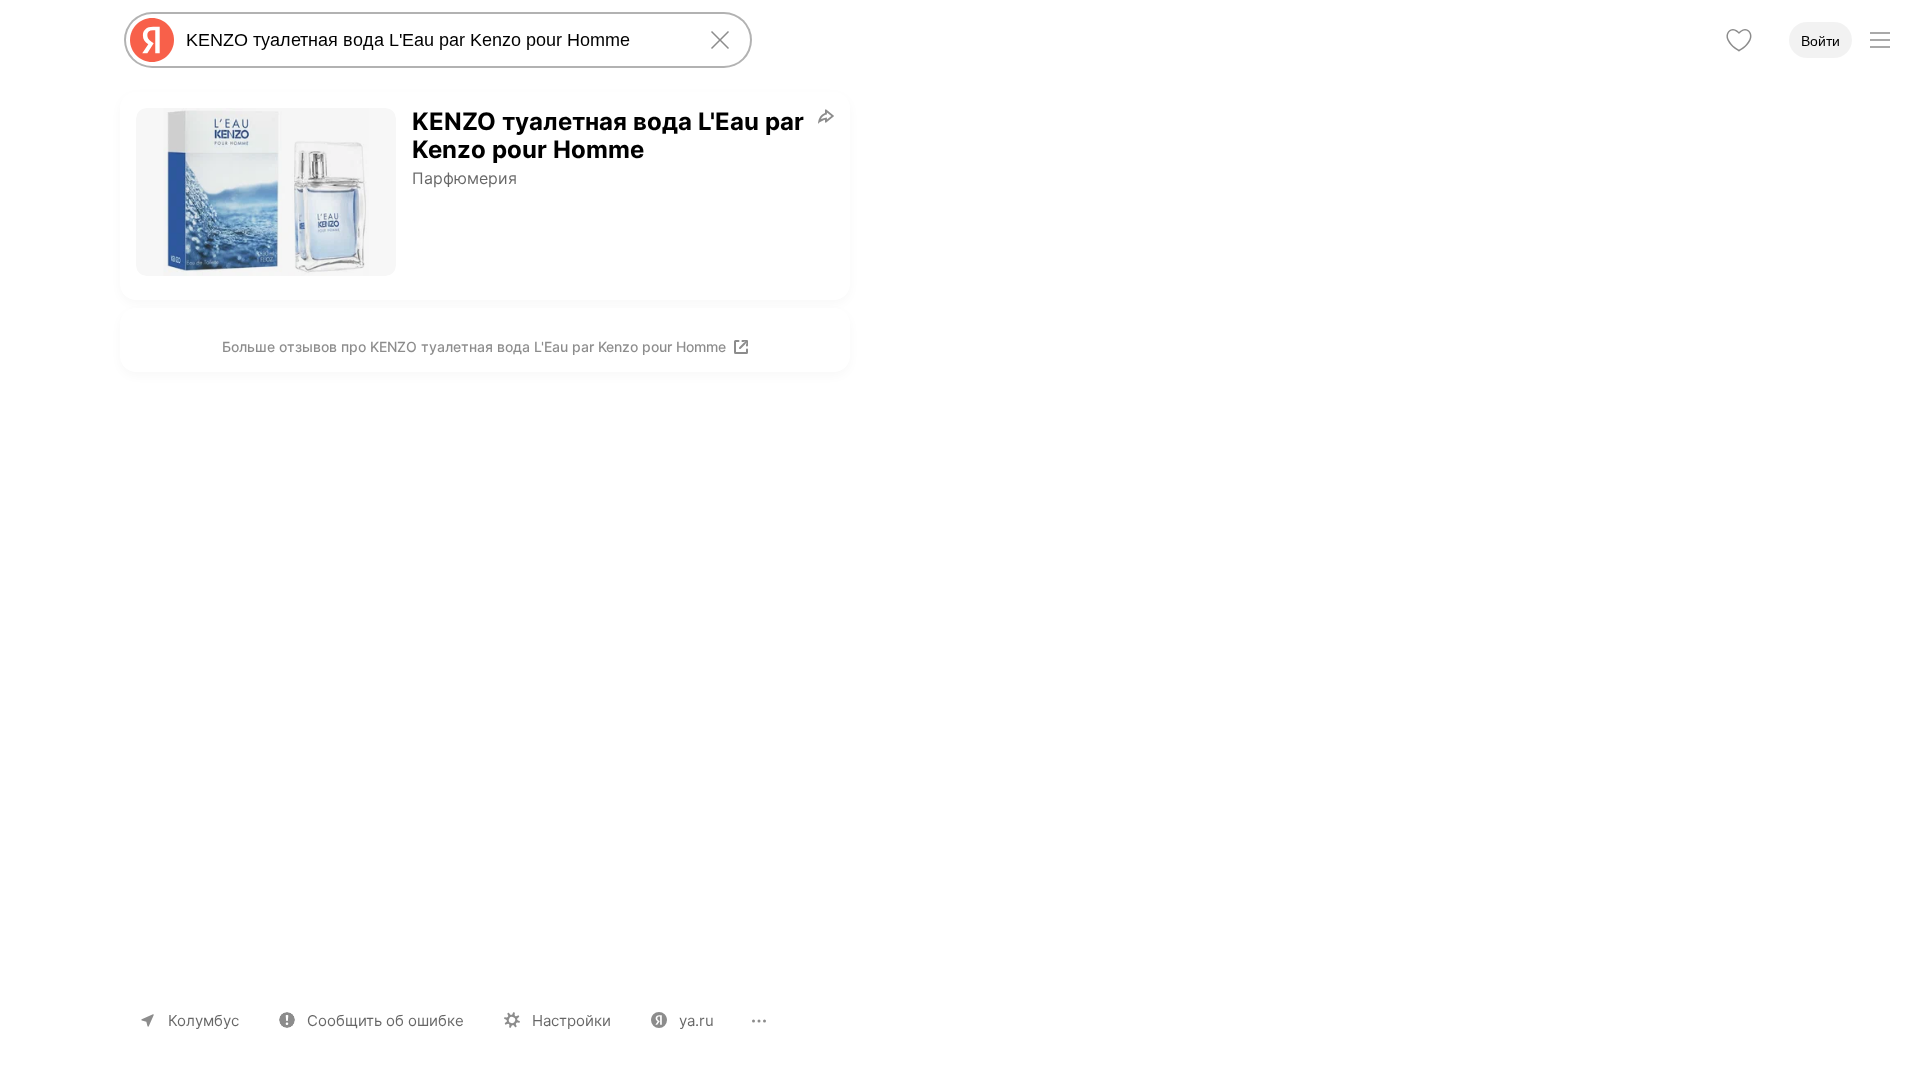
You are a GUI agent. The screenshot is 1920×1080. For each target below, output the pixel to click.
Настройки (571, 1020)
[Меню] (1880, 40)
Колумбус (203, 1020)
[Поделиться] (826, 116)
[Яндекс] (152, 40)
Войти (1820, 41)
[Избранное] (1739, 40)
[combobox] (434, 40)
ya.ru (696, 1020)
